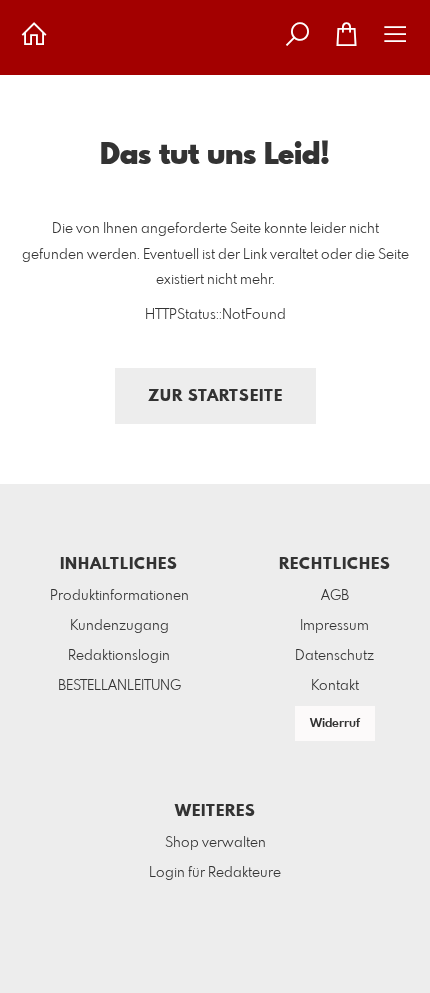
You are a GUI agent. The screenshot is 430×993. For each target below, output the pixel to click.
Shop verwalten (215, 843)
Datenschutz (334, 656)
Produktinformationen (119, 596)
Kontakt (335, 686)
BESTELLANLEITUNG (119, 686)
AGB (335, 596)
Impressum (334, 626)
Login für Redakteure (215, 873)
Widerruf (335, 724)
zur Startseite (215, 396)
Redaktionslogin (119, 656)
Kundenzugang (119, 626)
